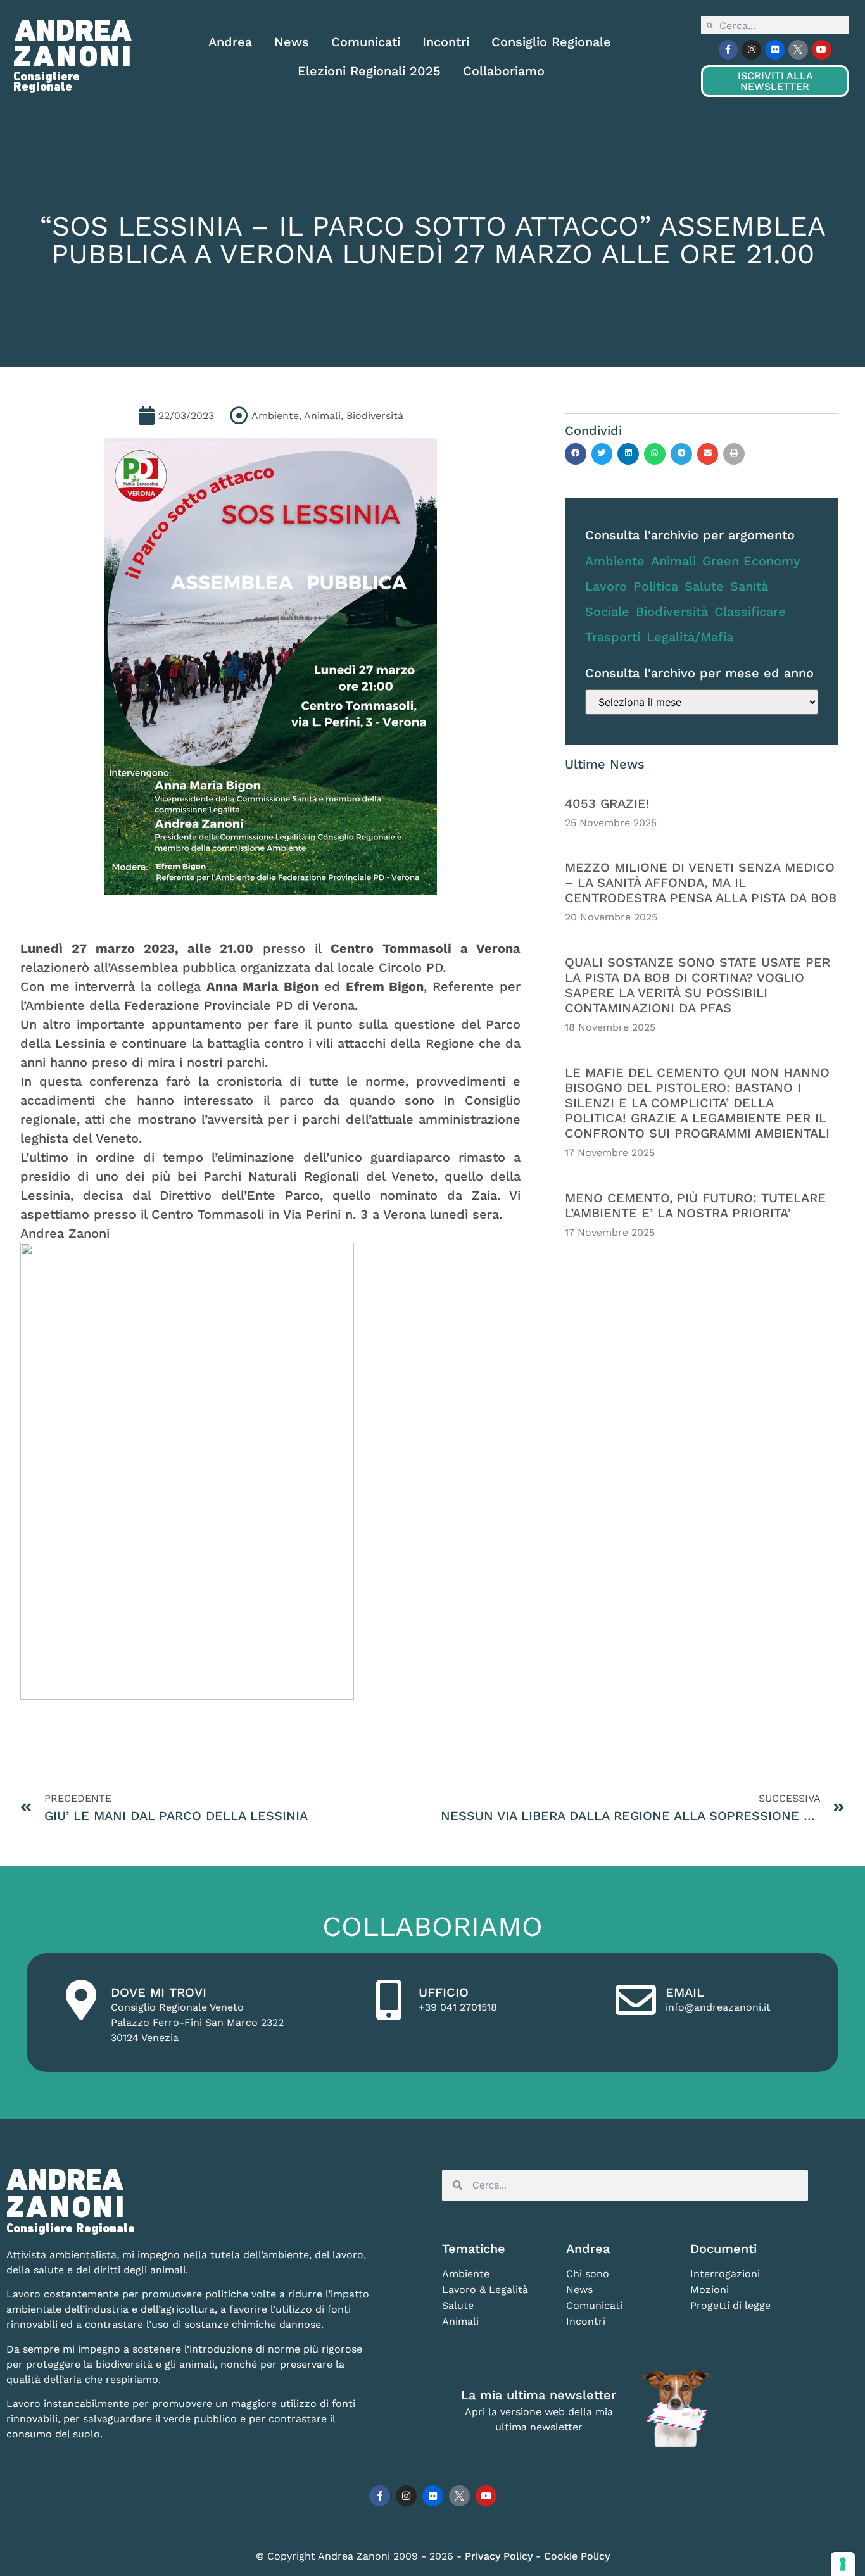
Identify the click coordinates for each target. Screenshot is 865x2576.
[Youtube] (822, 50)
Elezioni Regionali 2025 (369, 71)
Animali (673, 561)
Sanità (749, 586)
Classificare (750, 612)
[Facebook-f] (729, 50)
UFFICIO (444, 1992)
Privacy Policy (500, 2556)
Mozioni (710, 2290)
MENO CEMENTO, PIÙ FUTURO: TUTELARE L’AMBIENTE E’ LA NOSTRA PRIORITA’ (695, 1205)
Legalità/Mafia (690, 637)
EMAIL (685, 1992)
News (292, 42)
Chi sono (588, 2274)
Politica (656, 586)
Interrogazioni (725, 2274)
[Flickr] (775, 50)
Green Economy (751, 561)
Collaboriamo (504, 71)
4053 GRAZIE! (607, 803)
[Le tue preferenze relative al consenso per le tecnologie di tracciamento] (843, 2564)
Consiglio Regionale (551, 42)
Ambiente (615, 561)
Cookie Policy (577, 2556)
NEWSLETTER (775, 81)
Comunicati (366, 42)
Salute (704, 586)
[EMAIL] (636, 2000)
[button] (576, 454)
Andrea (230, 42)
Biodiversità (672, 612)
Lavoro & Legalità (485, 2290)
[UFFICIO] (389, 2000)
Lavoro (606, 586)
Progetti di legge (730, 2305)
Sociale (607, 612)
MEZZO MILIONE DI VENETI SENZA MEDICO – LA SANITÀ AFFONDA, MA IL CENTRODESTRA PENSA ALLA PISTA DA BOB (701, 883)
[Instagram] (751, 50)
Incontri (446, 42)
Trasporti (613, 637)
